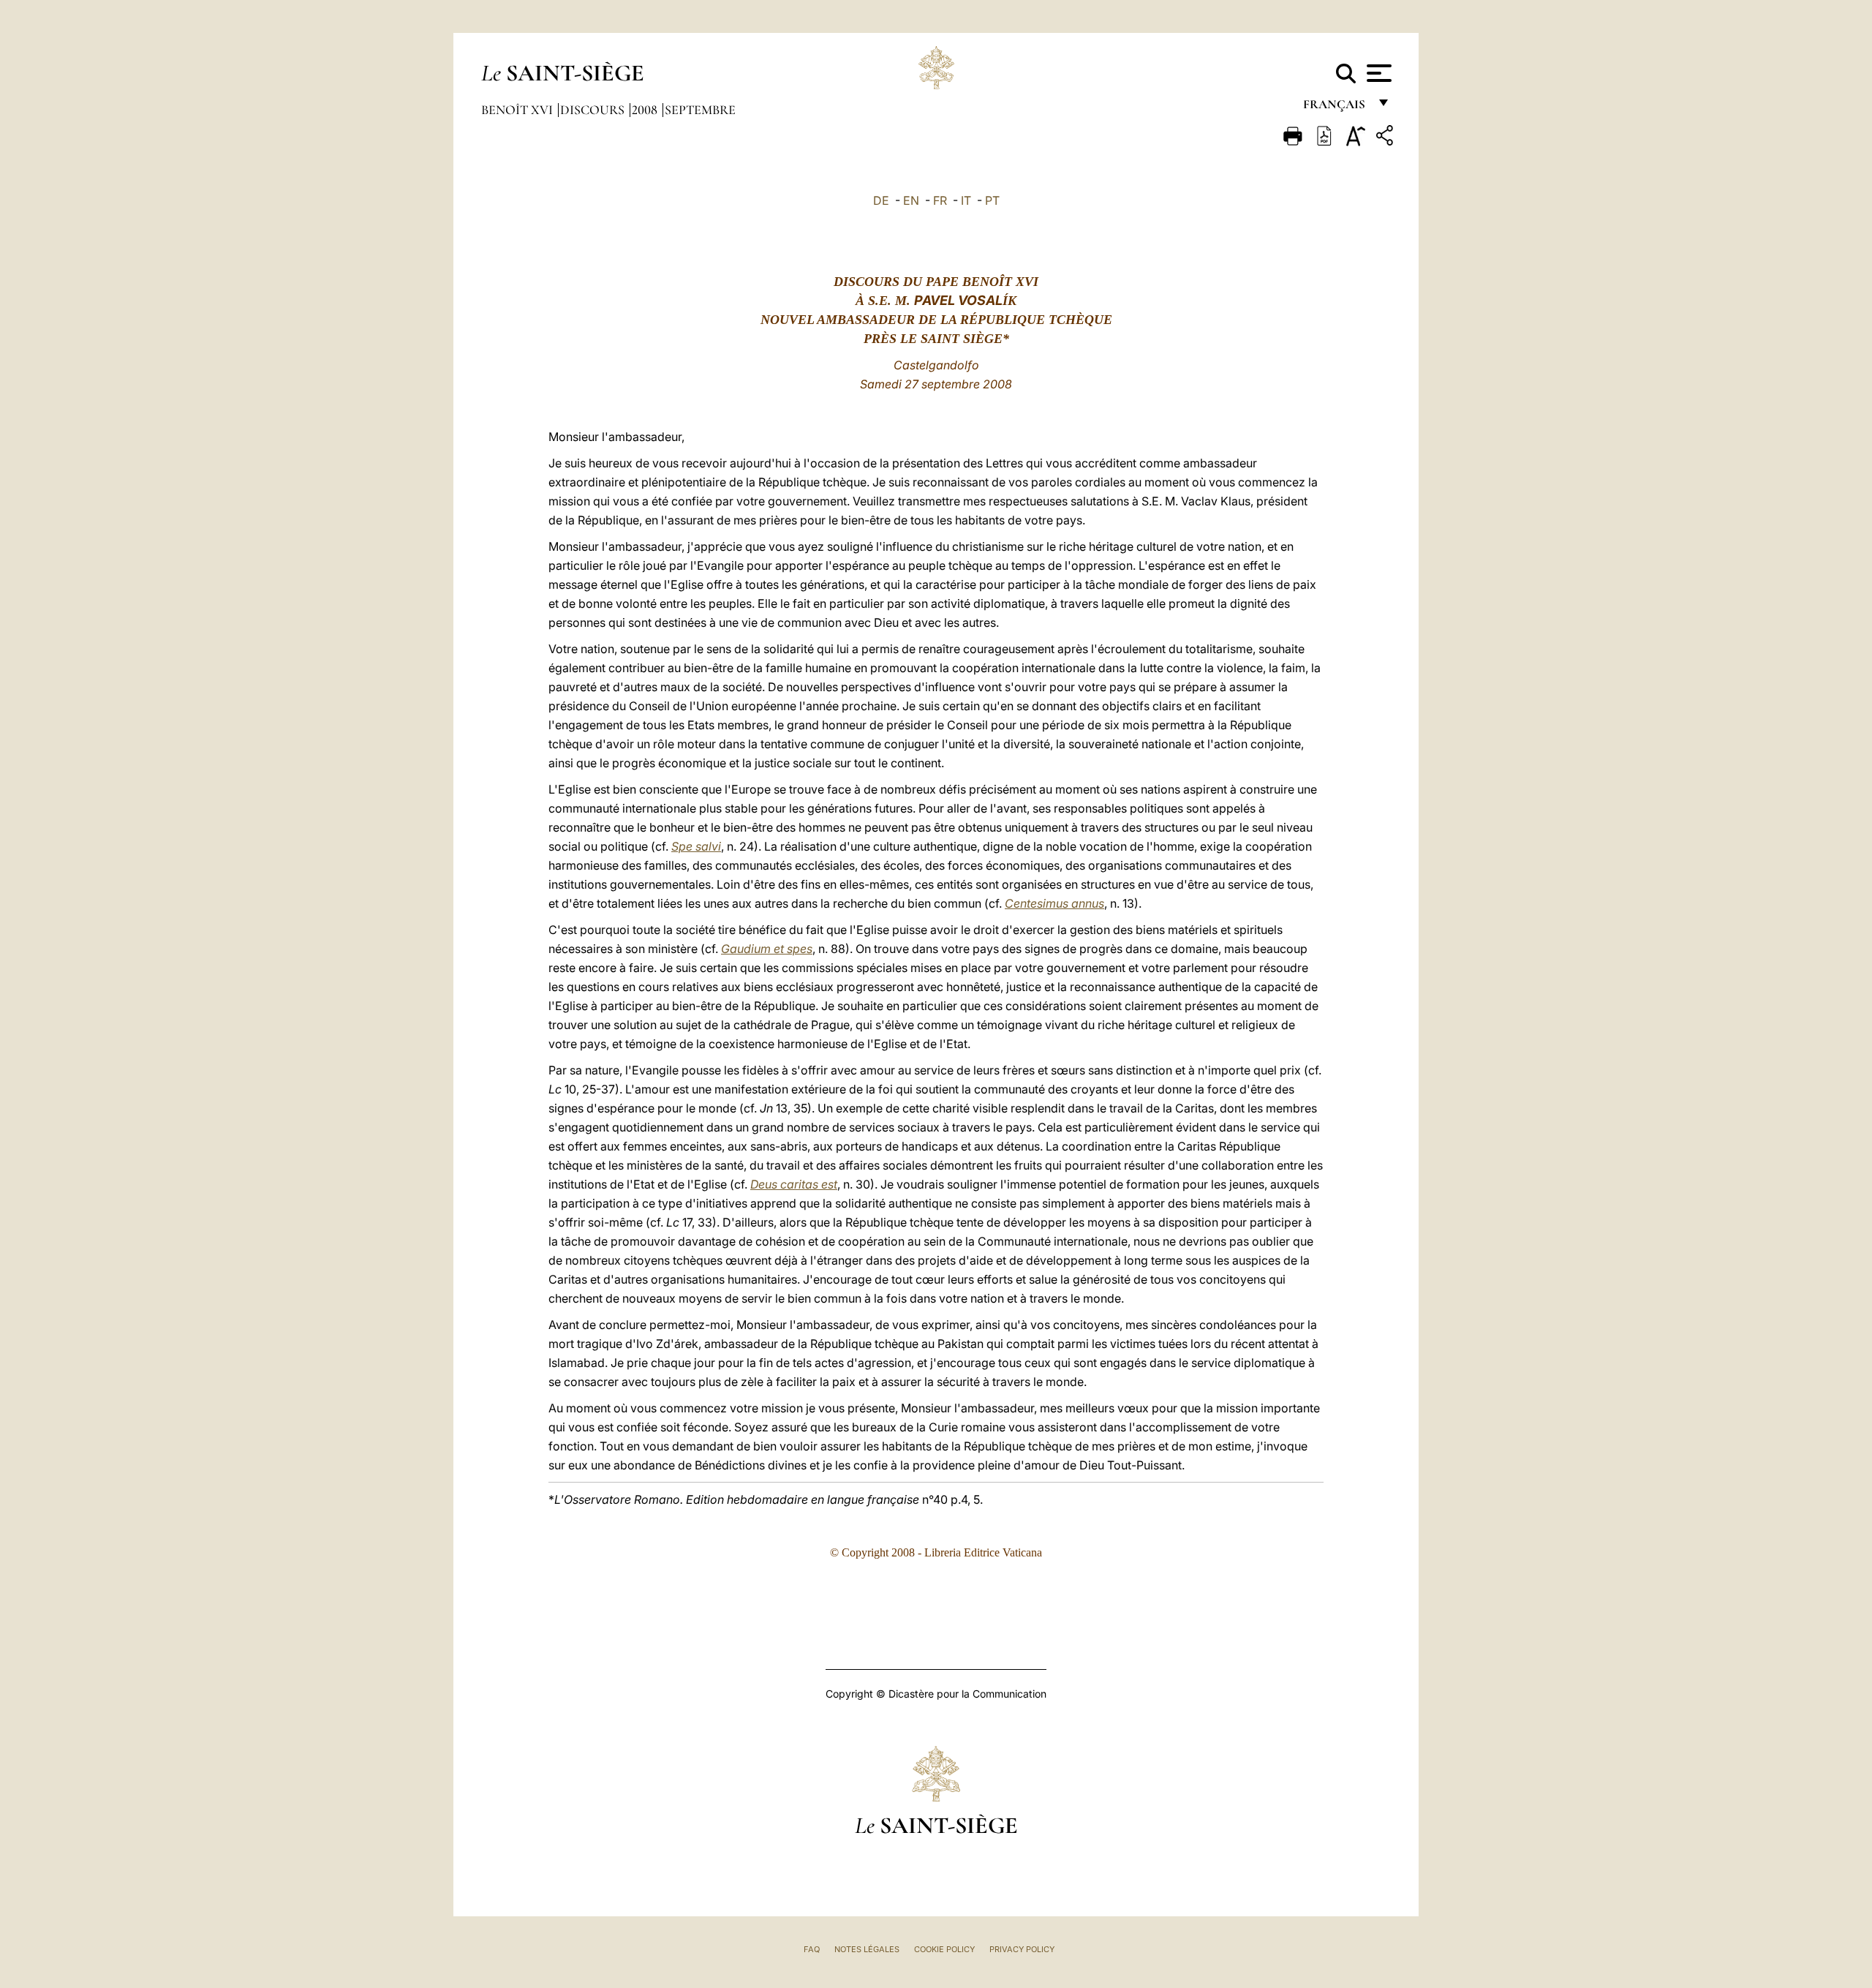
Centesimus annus (1054, 903)
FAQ (812, 1949)
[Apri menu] (1377, 73)
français (1336, 108)
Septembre (700, 110)
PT (992, 200)
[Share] (1386, 138)
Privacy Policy (1022, 1949)
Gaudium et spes (767, 949)
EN (911, 200)
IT (966, 200)
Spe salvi (696, 846)
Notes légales (867, 1949)
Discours (594, 110)
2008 (646, 110)
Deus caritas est (794, 1184)
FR (940, 200)
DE (881, 200)
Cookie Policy (944, 1949)
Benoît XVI (518, 110)
